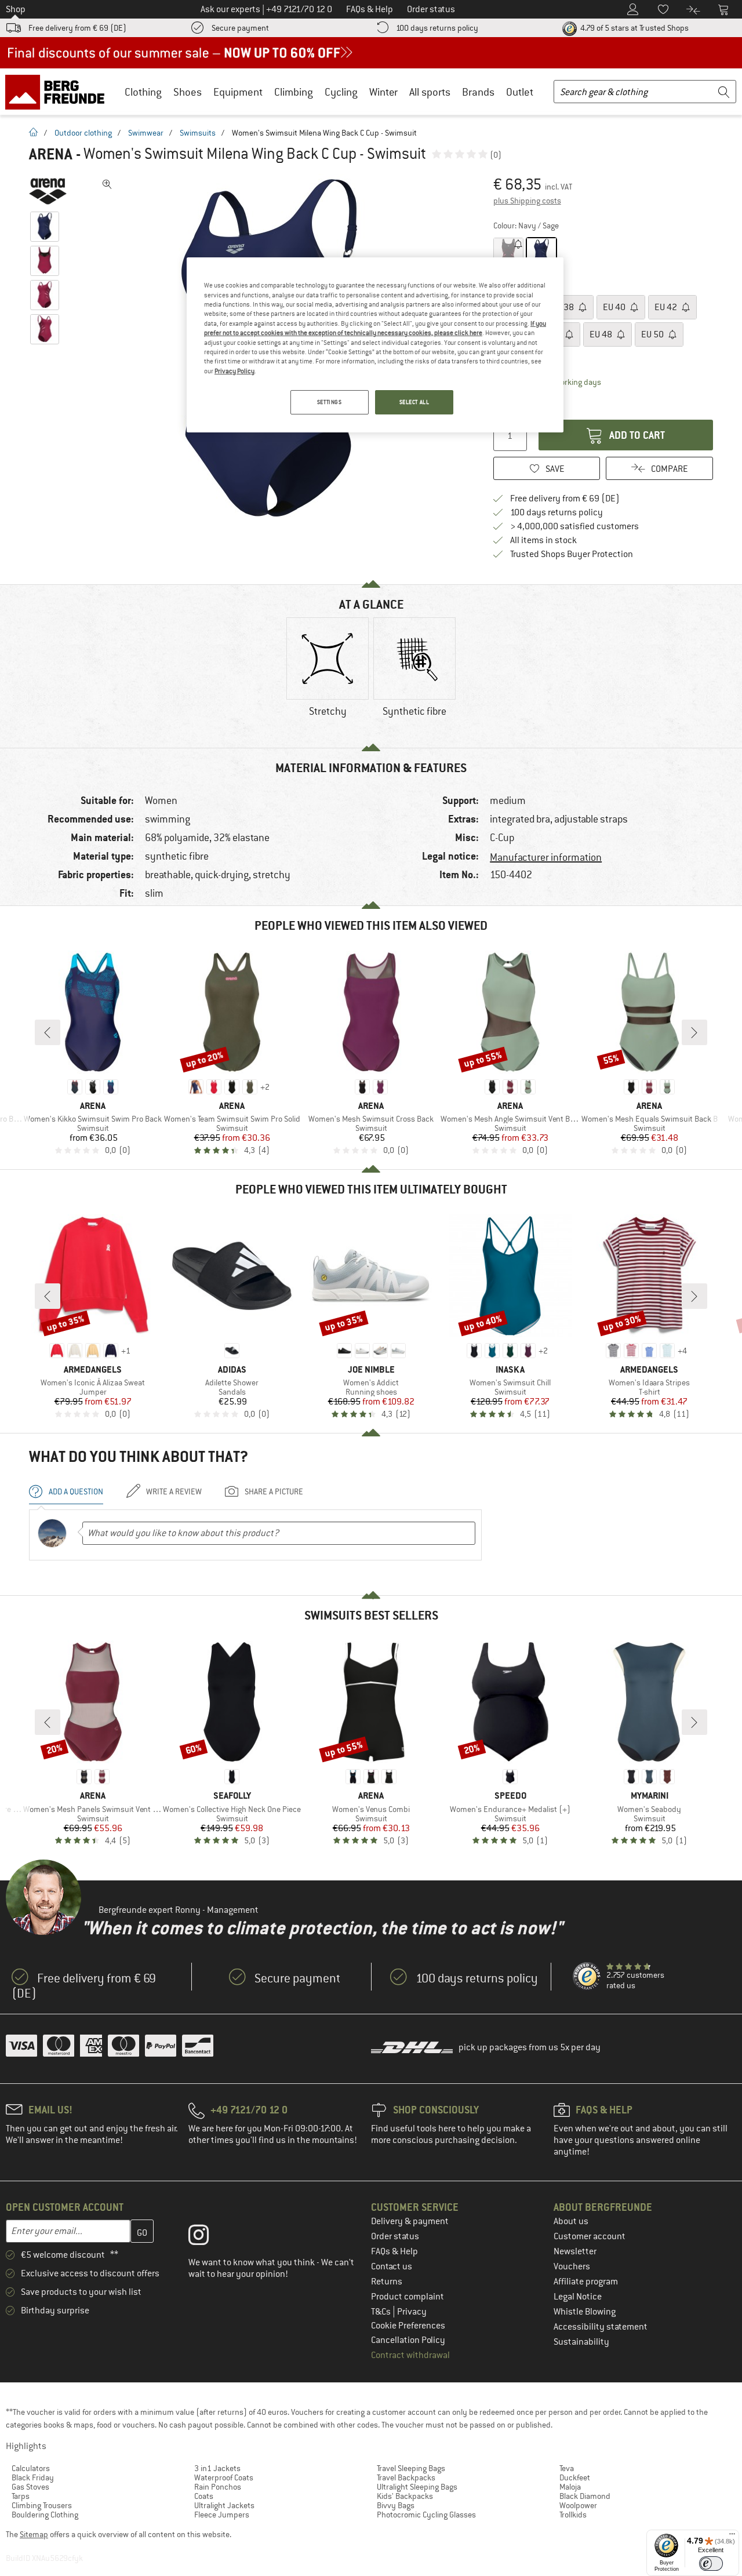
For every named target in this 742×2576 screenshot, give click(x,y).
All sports (430, 92)
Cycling (341, 92)
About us (571, 2221)
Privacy (412, 2312)
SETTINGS (330, 402)
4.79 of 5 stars (634, 28)
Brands (478, 92)
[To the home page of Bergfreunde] (59, 92)
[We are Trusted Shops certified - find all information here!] (587, 1977)
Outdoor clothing (83, 133)
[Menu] (732, 2537)
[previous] (48, 1032)
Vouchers (572, 2266)
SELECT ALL (414, 402)
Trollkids (573, 2515)
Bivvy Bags (396, 2505)
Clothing (143, 92)
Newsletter (575, 2251)
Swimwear (146, 133)
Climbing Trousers (42, 2505)
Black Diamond (585, 2496)
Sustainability (581, 2342)
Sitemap (34, 2534)
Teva (567, 2468)
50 (653, 334)
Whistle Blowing (585, 2312)
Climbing (294, 92)
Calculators (31, 2468)
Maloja (570, 2487)
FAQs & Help (394, 2251)
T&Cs (382, 2312)
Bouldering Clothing (45, 2515)
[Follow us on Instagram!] (207, 2237)
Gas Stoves (30, 2487)
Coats (204, 2496)
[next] (694, 1032)
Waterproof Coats (224, 2477)
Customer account (590, 2236)
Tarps (21, 2496)
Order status (395, 2236)
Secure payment (240, 28)
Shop (16, 9)
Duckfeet (575, 2477)
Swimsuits (198, 133)
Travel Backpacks (406, 2477)
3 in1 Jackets (217, 2468)
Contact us (392, 2266)
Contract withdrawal (410, 2355)
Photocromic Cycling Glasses (426, 2515)
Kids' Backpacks (405, 2496)
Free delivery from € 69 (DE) (77, 28)
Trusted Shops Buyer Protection (572, 554)
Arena (51, 154)
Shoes (188, 92)
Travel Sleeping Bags (411, 2468)
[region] (375, 345)
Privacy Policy (234, 371)
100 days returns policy (437, 28)
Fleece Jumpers (222, 2515)
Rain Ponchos (218, 2487)
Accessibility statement (601, 2327)
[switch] (711, 2564)
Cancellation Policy (408, 2340)
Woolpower (578, 2505)
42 (667, 307)
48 (602, 334)
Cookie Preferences (408, 2326)
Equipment (238, 92)
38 (563, 307)
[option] (328, 677)
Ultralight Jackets (224, 2505)
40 (615, 307)
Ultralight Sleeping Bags (417, 2487)
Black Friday (33, 2477)
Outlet (520, 92)
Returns (387, 2282)
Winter (383, 92)
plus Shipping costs (527, 201)
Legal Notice (578, 2297)
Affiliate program (586, 2282)
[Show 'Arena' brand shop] (48, 191)
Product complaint (408, 2297)
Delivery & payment (410, 2221)
